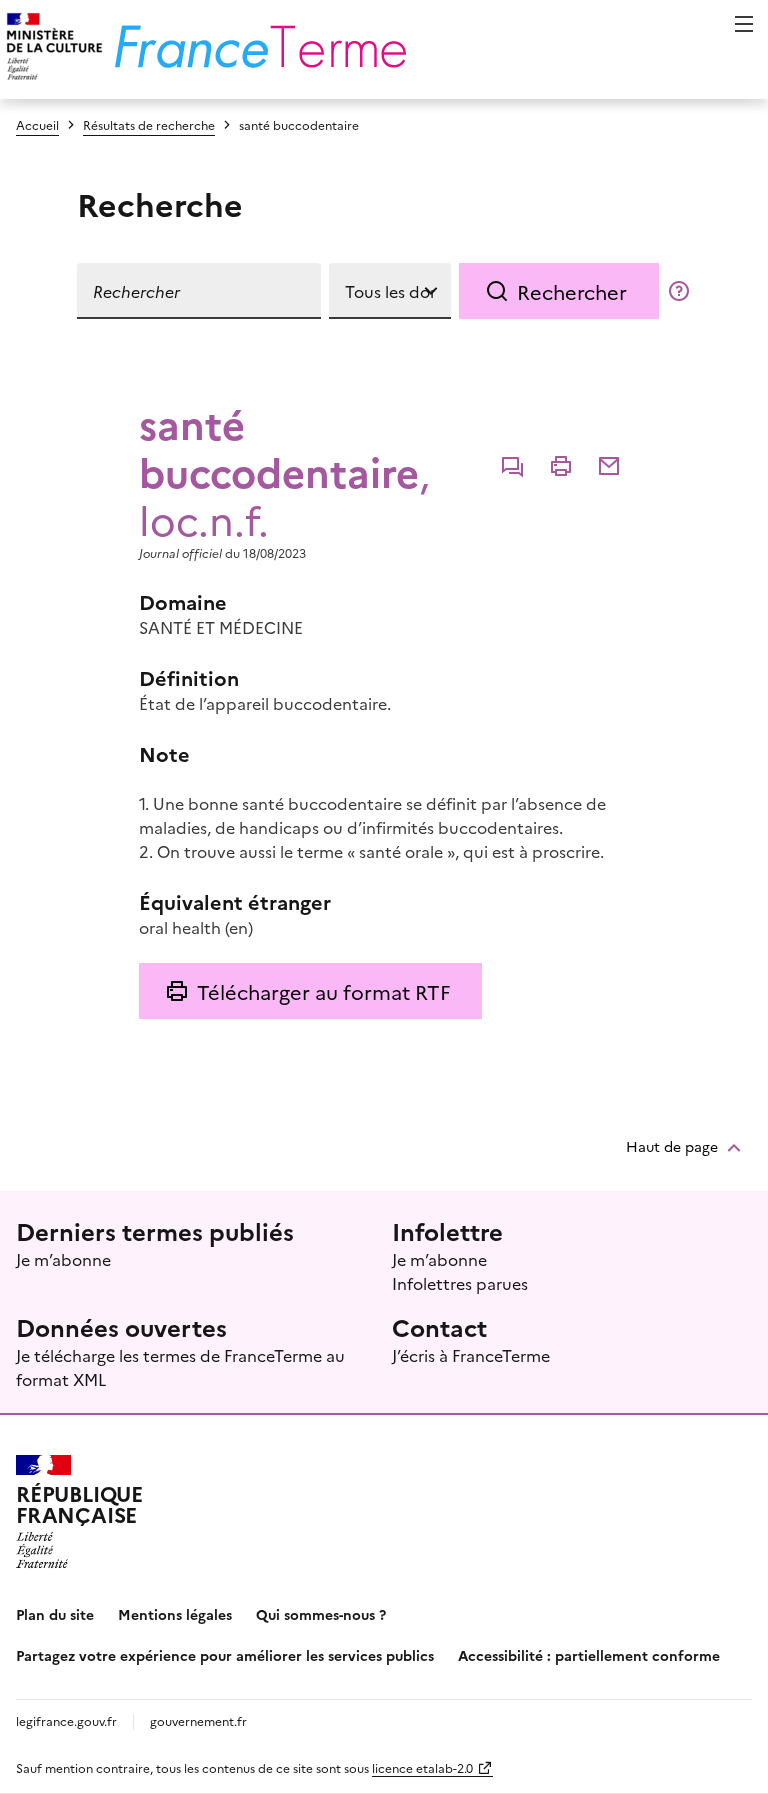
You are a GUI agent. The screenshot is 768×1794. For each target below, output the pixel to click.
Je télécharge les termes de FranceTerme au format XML (180, 1367)
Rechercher (572, 291)
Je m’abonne (63, 1259)
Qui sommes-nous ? (321, 1614)
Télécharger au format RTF (323, 991)
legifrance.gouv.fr (66, 1720)
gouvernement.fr (198, 1720)
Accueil (37, 124)
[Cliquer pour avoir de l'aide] (679, 291)
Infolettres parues (460, 1283)
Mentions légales (175, 1614)
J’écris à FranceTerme (471, 1355)
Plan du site (55, 1614)
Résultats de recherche (149, 124)
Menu (744, 24)
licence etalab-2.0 (422, 1767)
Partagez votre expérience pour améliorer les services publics (225, 1655)
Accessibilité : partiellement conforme (589, 1655)
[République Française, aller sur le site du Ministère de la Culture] (51, 49)
